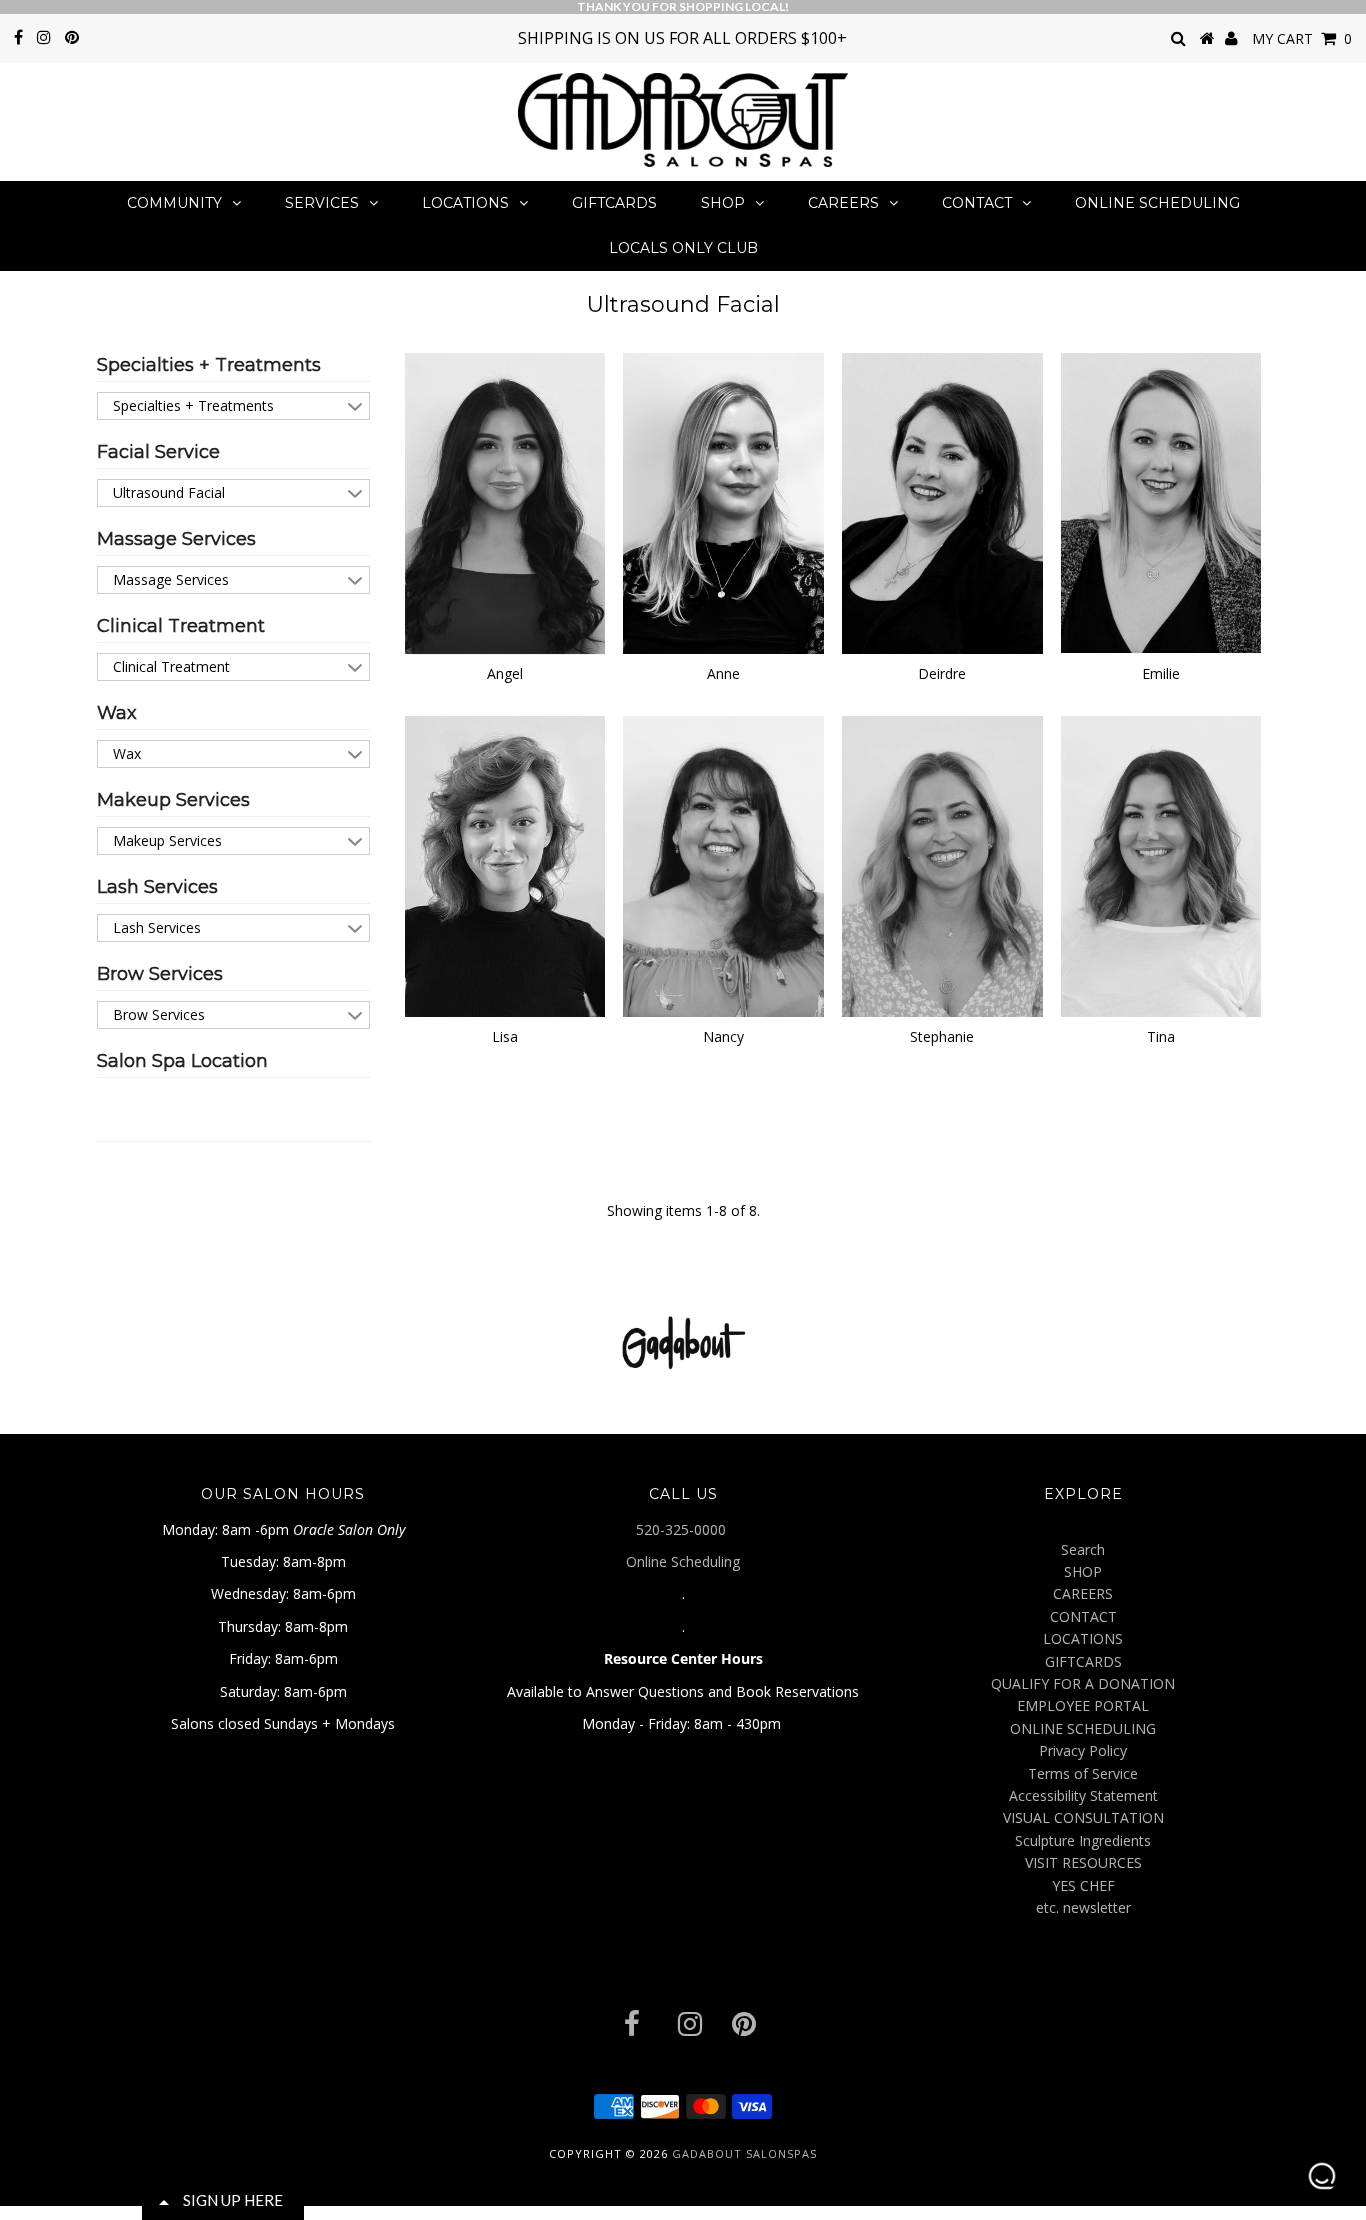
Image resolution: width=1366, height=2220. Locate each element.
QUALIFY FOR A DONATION (1083, 1683)
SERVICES (322, 203)
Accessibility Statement (1083, 1795)
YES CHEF (1083, 1885)
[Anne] (723, 503)
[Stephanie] (942, 866)
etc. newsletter (1083, 1907)
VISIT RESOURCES (1083, 1862)
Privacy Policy (1083, 1750)
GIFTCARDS (614, 203)
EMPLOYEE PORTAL (1083, 1705)
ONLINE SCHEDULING (1157, 203)
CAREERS (843, 203)
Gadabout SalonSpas (744, 2153)
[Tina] (1161, 866)
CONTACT (977, 203)
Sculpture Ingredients (1083, 1840)
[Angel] (505, 504)
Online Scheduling (683, 1561)
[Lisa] (505, 867)
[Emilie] (1161, 503)
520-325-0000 (683, 1529)
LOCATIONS (465, 203)
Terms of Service (1083, 1773)
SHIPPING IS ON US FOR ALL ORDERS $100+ (682, 38)
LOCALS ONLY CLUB (683, 248)
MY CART (1302, 38)
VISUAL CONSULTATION (1083, 1817)
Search (1083, 1549)
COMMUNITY (174, 203)
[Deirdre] (942, 503)
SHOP (723, 203)
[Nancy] (723, 866)
